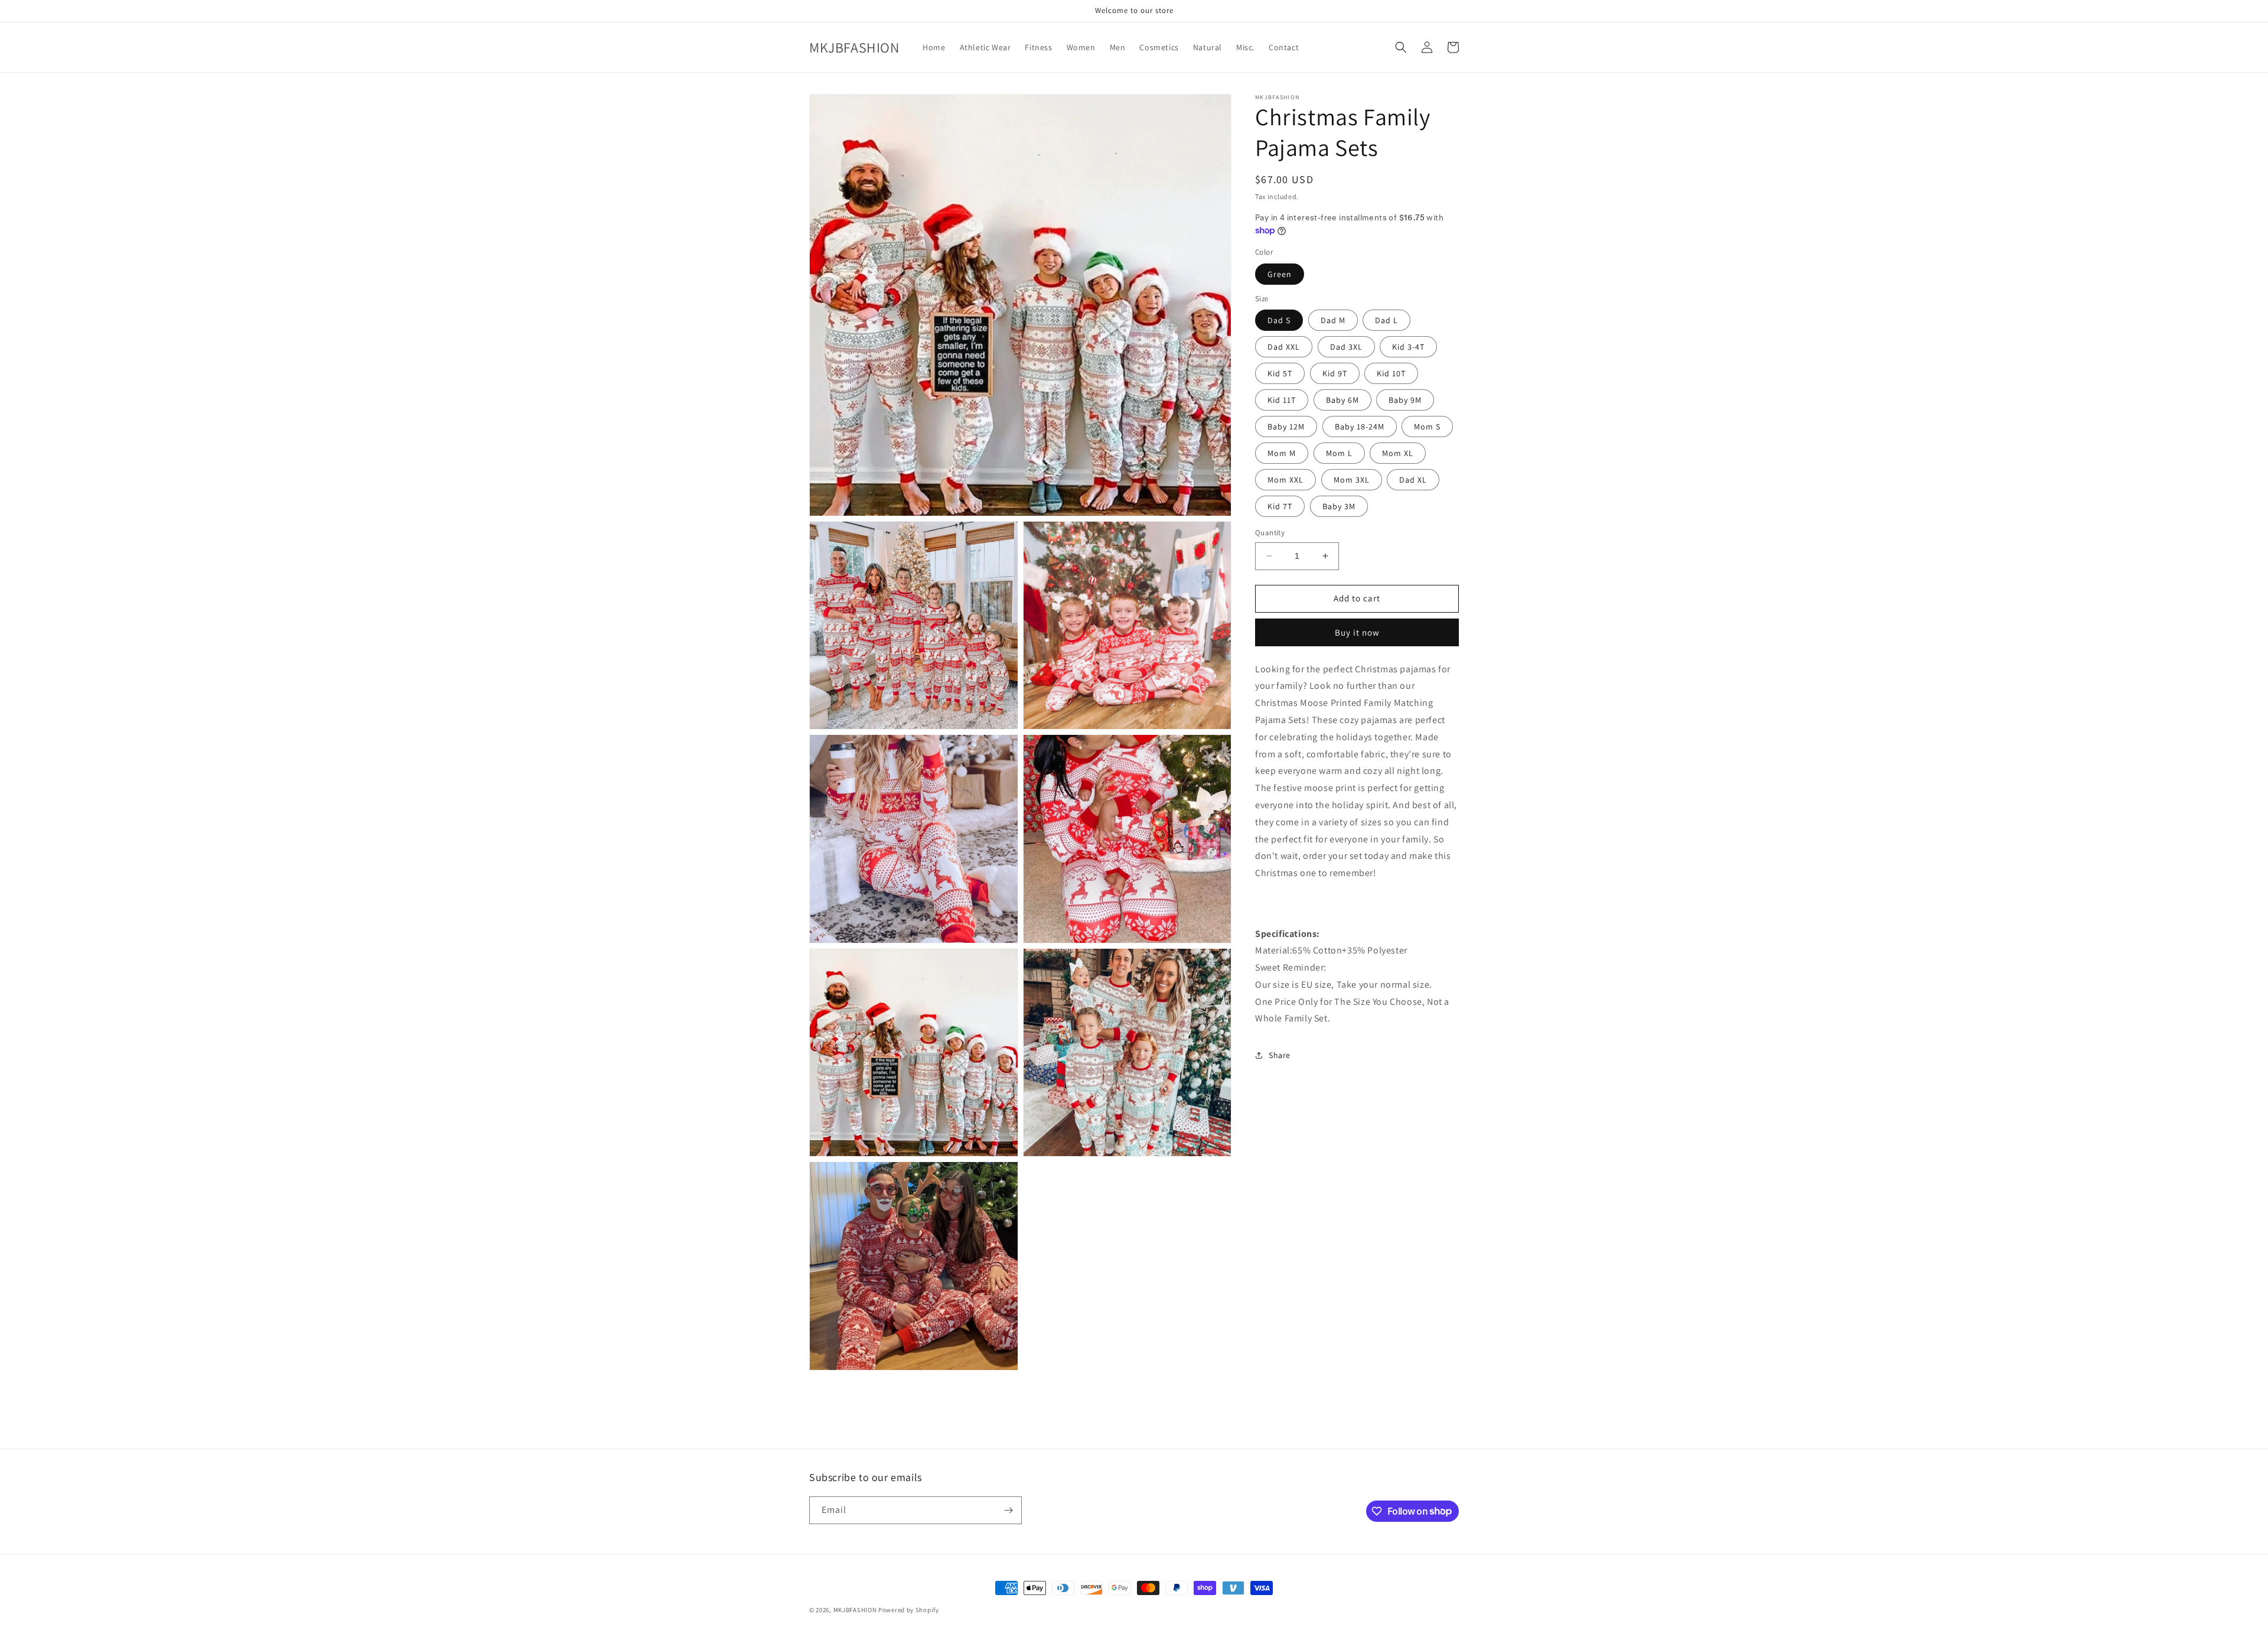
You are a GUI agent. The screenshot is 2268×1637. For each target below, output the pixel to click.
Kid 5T (1280, 373)
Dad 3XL (1346, 347)
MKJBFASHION (855, 1610)
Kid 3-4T (1408, 347)
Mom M (1282, 453)
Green (1280, 274)
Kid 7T (1280, 506)
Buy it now (1357, 632)
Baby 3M (1339, 506)
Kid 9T (1335, 373)
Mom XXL (1285, 480)
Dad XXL (1284, 347)
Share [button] (1280, 1055)
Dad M (1333, 320)
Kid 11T (1282, 400)
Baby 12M (1286, 427)
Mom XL (1398, 453)
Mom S (1427, 427)
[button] (1401, 47)
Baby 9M (1405, 400)
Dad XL (1413, 480)
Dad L (1386, 320)
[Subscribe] (1008, 1510)
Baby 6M (1342, 400)
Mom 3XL (1352, 480)
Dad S (1279, 320)
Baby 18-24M (1360, 427)
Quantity (1270, 533)
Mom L (1339, 453)
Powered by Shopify (909, 1610)
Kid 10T (1391, 373)
